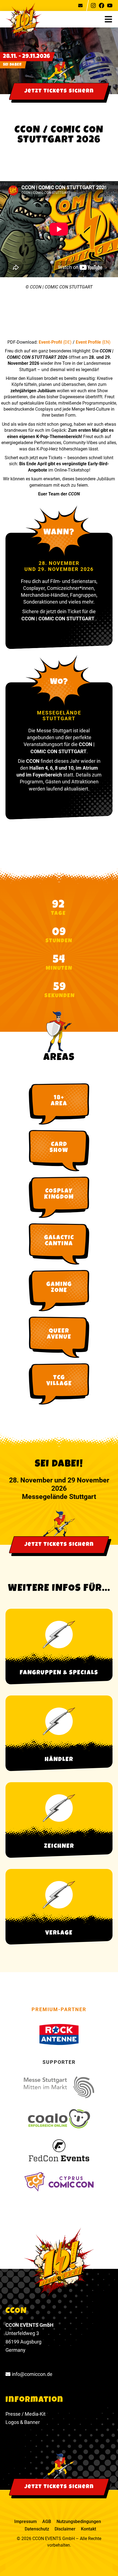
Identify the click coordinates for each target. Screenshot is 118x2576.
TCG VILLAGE (59, 1381)
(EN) (106, 342)
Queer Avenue (59, 1335)
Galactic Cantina (59, 1241)
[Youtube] (110, 5)
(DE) (67, 342)
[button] (111, 19)
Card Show (59, 1148)
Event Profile (89, 342)
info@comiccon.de (32, 2374)
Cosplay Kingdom (59, 1195)
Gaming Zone (59, 1288)
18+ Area (59, 1101)
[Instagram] (93, 5)
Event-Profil (51, 342)
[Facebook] (102, 5)
